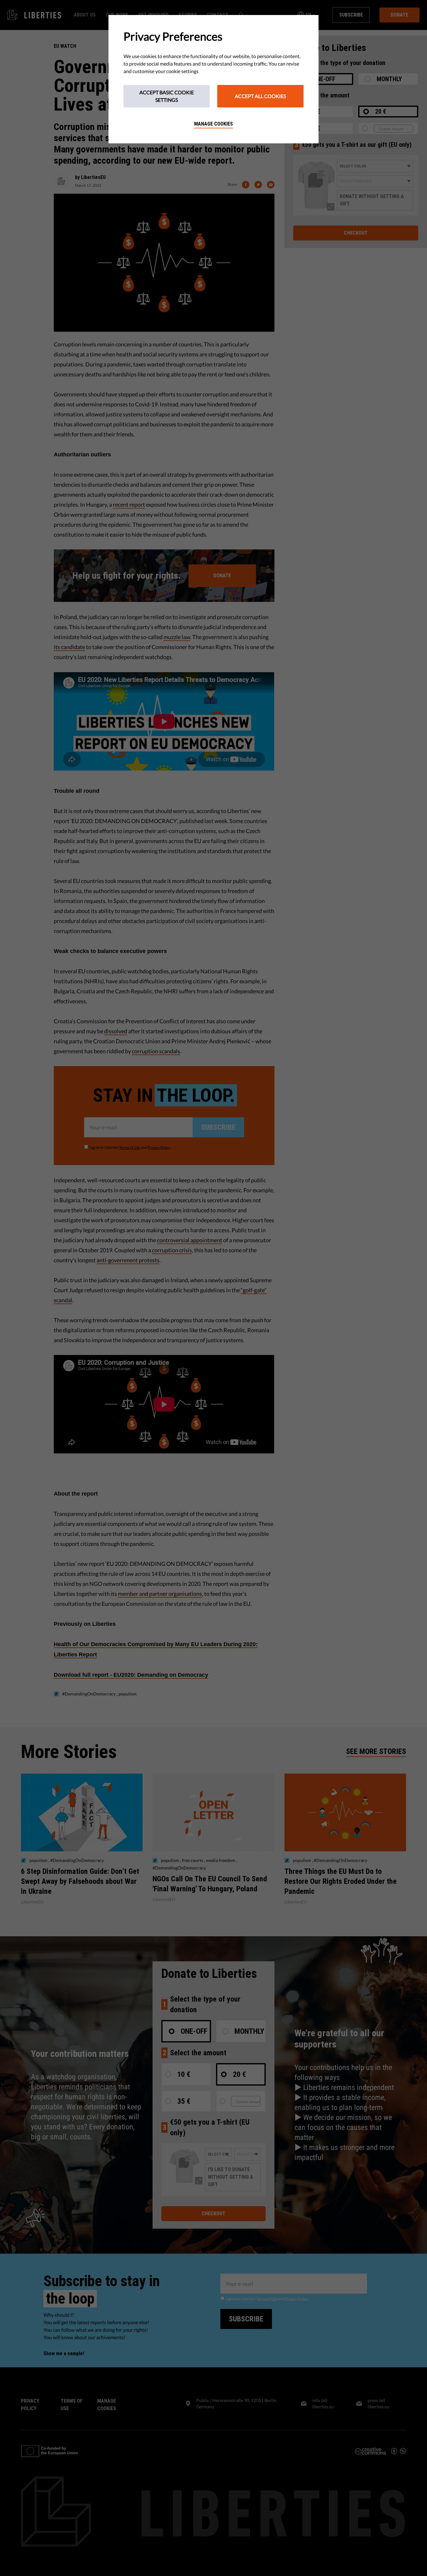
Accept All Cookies (260, 96)
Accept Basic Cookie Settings (167, 96)
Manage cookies (213, 124)
